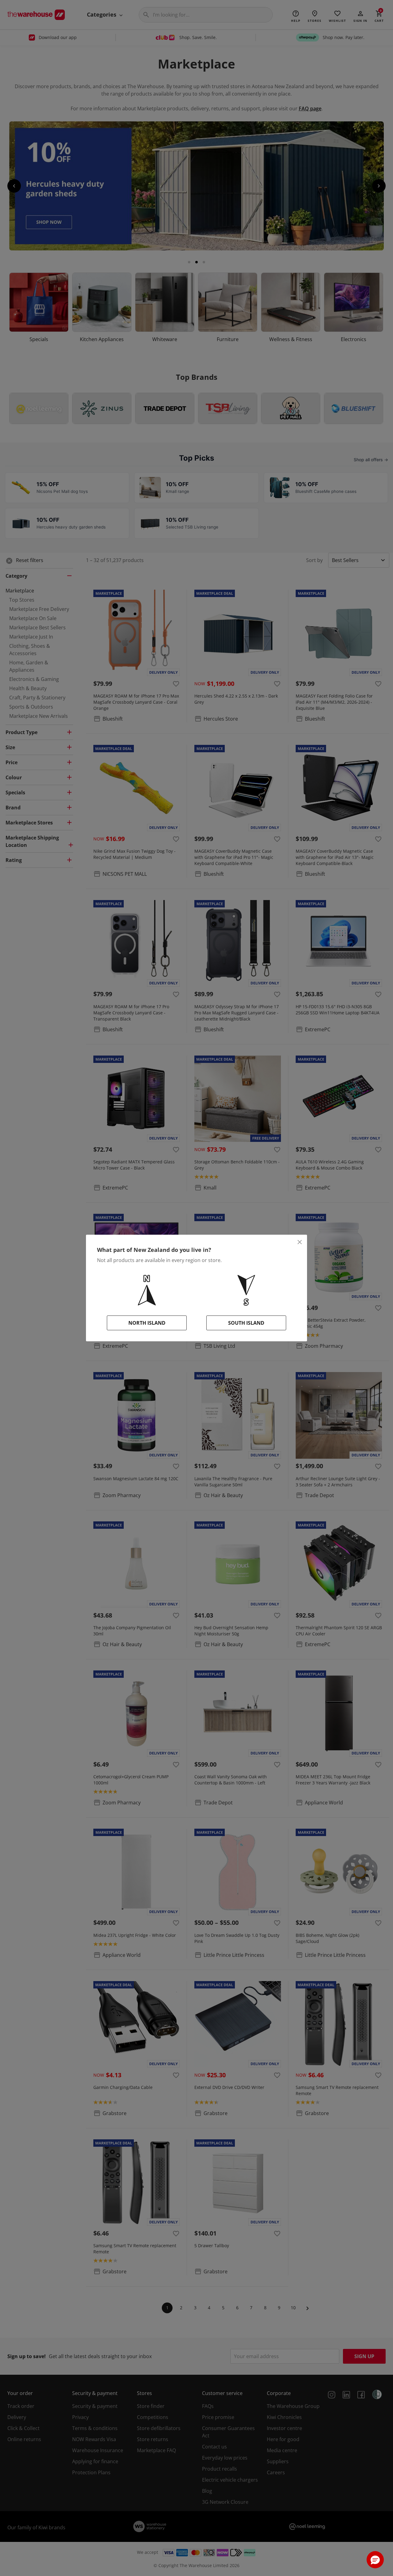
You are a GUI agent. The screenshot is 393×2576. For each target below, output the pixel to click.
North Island (147, 1323)
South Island (246, 1323)
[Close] (300, 1242)
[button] (375, 2560)
